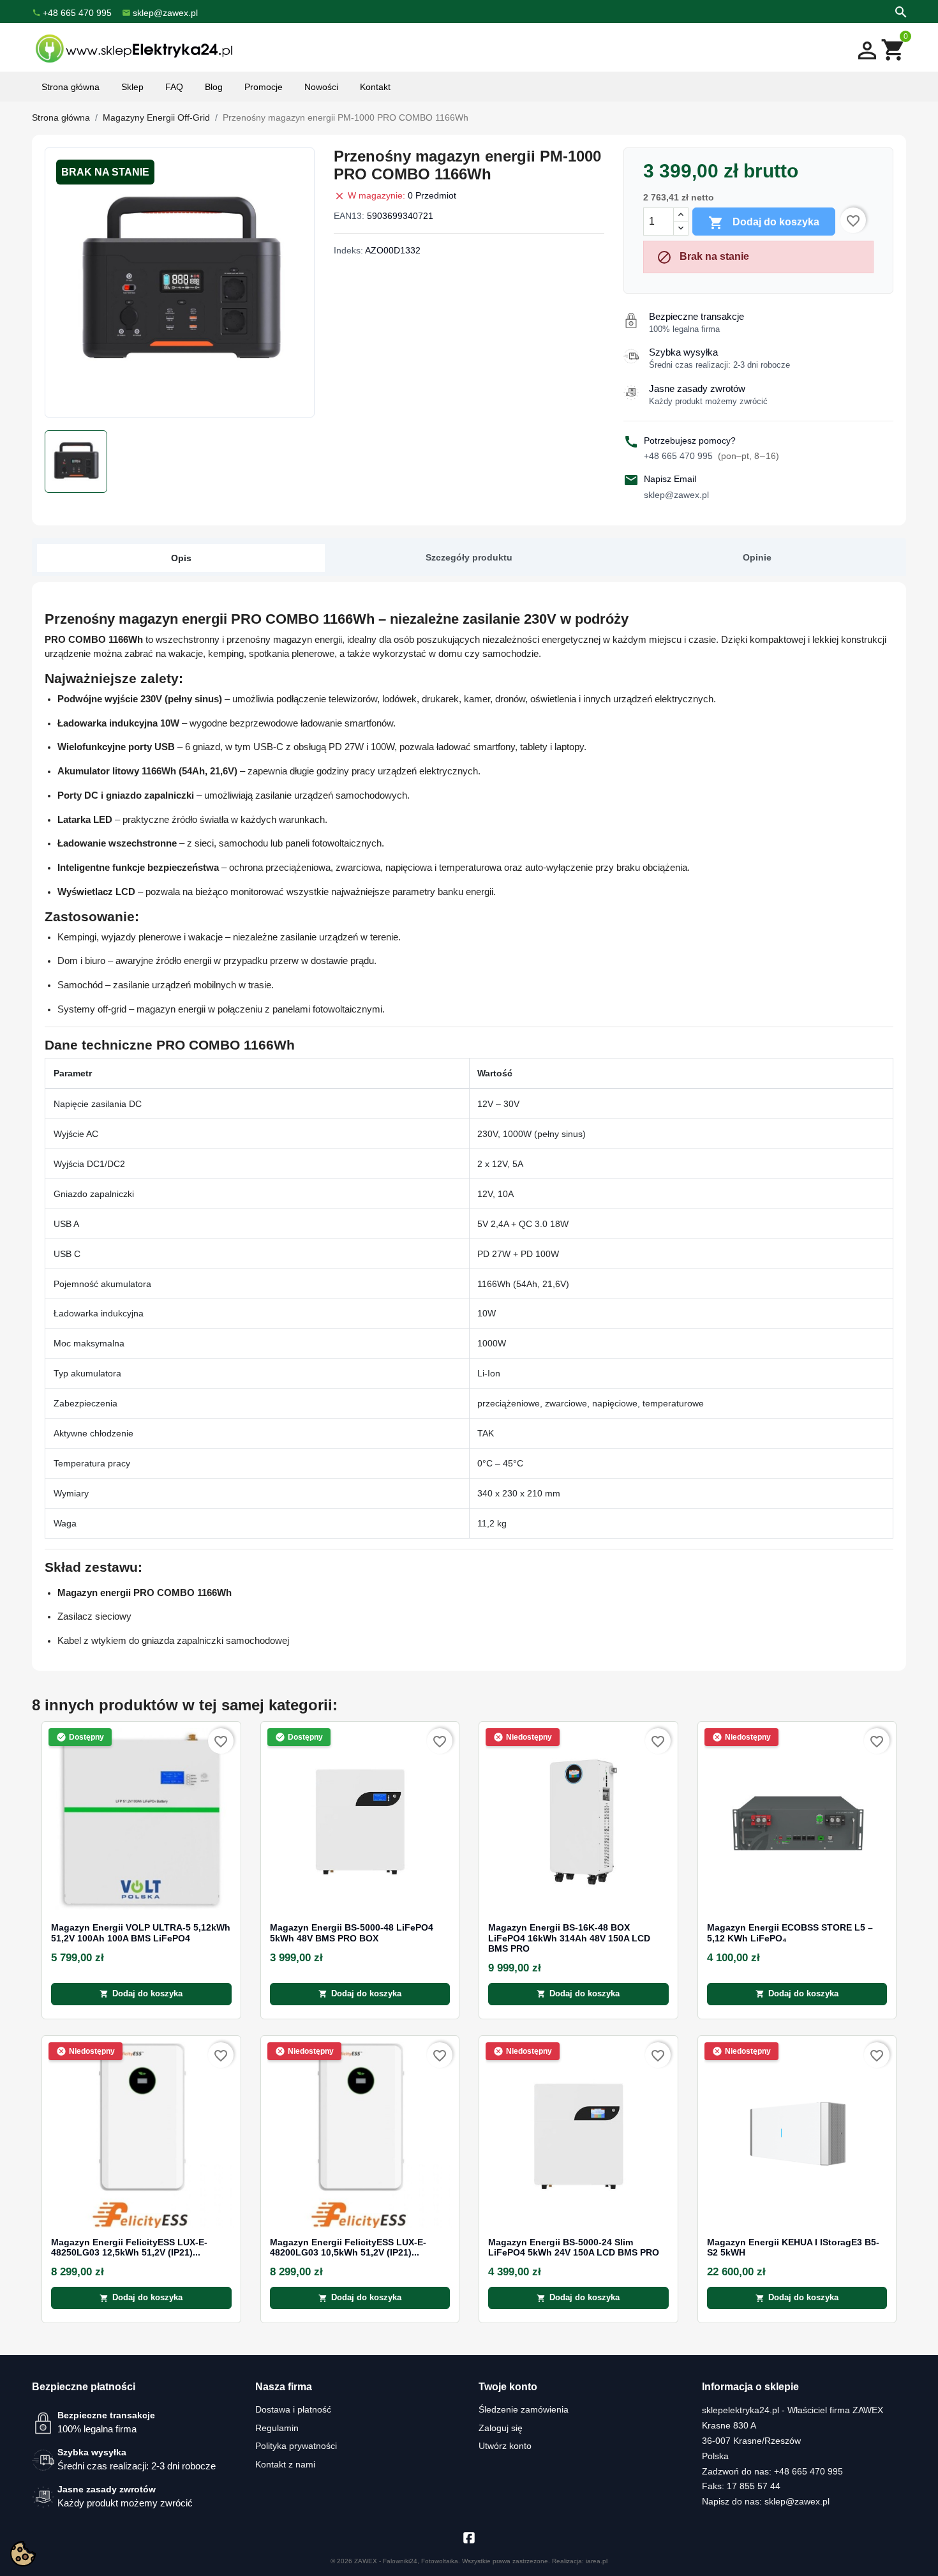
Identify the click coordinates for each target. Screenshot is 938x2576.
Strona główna (71, 87)
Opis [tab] (181, 558)
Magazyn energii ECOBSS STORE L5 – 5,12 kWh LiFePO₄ (790, 1933)
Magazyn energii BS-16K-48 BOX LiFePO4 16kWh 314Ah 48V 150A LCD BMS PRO (569, 1938)
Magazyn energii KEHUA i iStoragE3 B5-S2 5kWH (793, 2248)
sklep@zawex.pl (676, 495)
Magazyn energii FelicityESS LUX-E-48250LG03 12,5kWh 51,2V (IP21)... (129, 2248)
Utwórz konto (505, 2446)
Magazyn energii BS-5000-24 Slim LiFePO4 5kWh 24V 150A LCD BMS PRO (574, 2248)
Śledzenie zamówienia (524, 2409)
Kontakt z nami (285, 2464)
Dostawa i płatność (293, 2409)
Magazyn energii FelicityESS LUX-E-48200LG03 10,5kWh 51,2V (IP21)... (348, 2248)
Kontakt (375, 87)
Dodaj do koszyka (764, 223)
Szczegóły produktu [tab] (469, 557)
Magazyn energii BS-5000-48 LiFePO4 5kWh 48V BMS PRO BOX (352, 1933)
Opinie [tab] (757, 557)
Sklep (132, 87)
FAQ (174, 87)
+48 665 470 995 (711, 456)
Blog (214, 87)
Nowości (321, 87)
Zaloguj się (501, 2428)
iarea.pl (597, 2561)
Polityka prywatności (296, 2446)
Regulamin (277, 2428)
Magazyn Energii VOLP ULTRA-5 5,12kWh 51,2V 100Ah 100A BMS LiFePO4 (141, 1933)
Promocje (264, 87)
